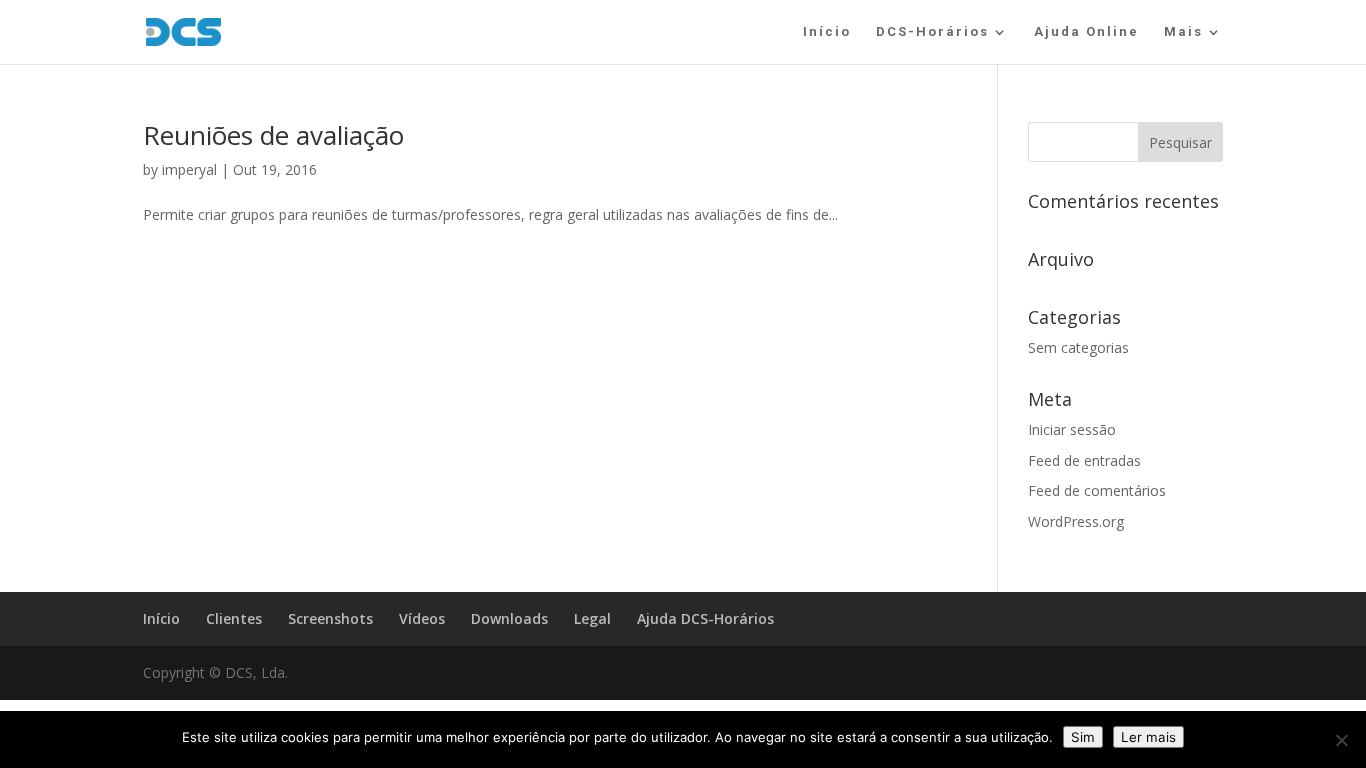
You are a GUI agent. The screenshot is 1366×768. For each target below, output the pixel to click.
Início (827, 32)
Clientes (234, 618)
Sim (1083, 737)
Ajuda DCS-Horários (705, 618)
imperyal (189, 169)
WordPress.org (1076, 521)
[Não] (1341, 740)
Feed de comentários (1097, 490)
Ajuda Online (1086, 32)
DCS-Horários (932, 32)
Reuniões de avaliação (273, 135)
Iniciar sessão (1072, 429)
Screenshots (330, 618)
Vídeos (422, 618)
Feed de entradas (1084, 460)
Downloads (509, 618)
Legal (592, 618)
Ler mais (1148, 737)
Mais (1183, 32)
